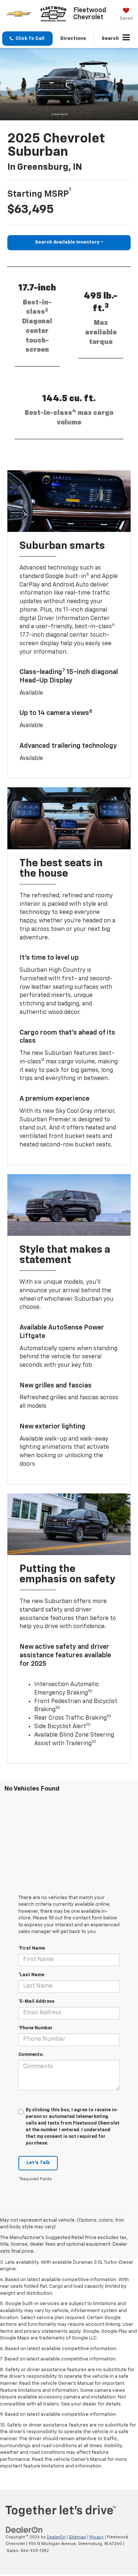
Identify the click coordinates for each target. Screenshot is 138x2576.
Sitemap (77, 2537)
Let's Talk (38, 2163)
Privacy (97, 2537)
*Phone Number (36, 2028)
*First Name (32, 1949)
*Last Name (31, 1975)
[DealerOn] (24, 2530)
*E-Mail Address (36, 2002)
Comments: (31, 2055)
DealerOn (56, 2537)
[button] (27, 39)
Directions (73, 39)
